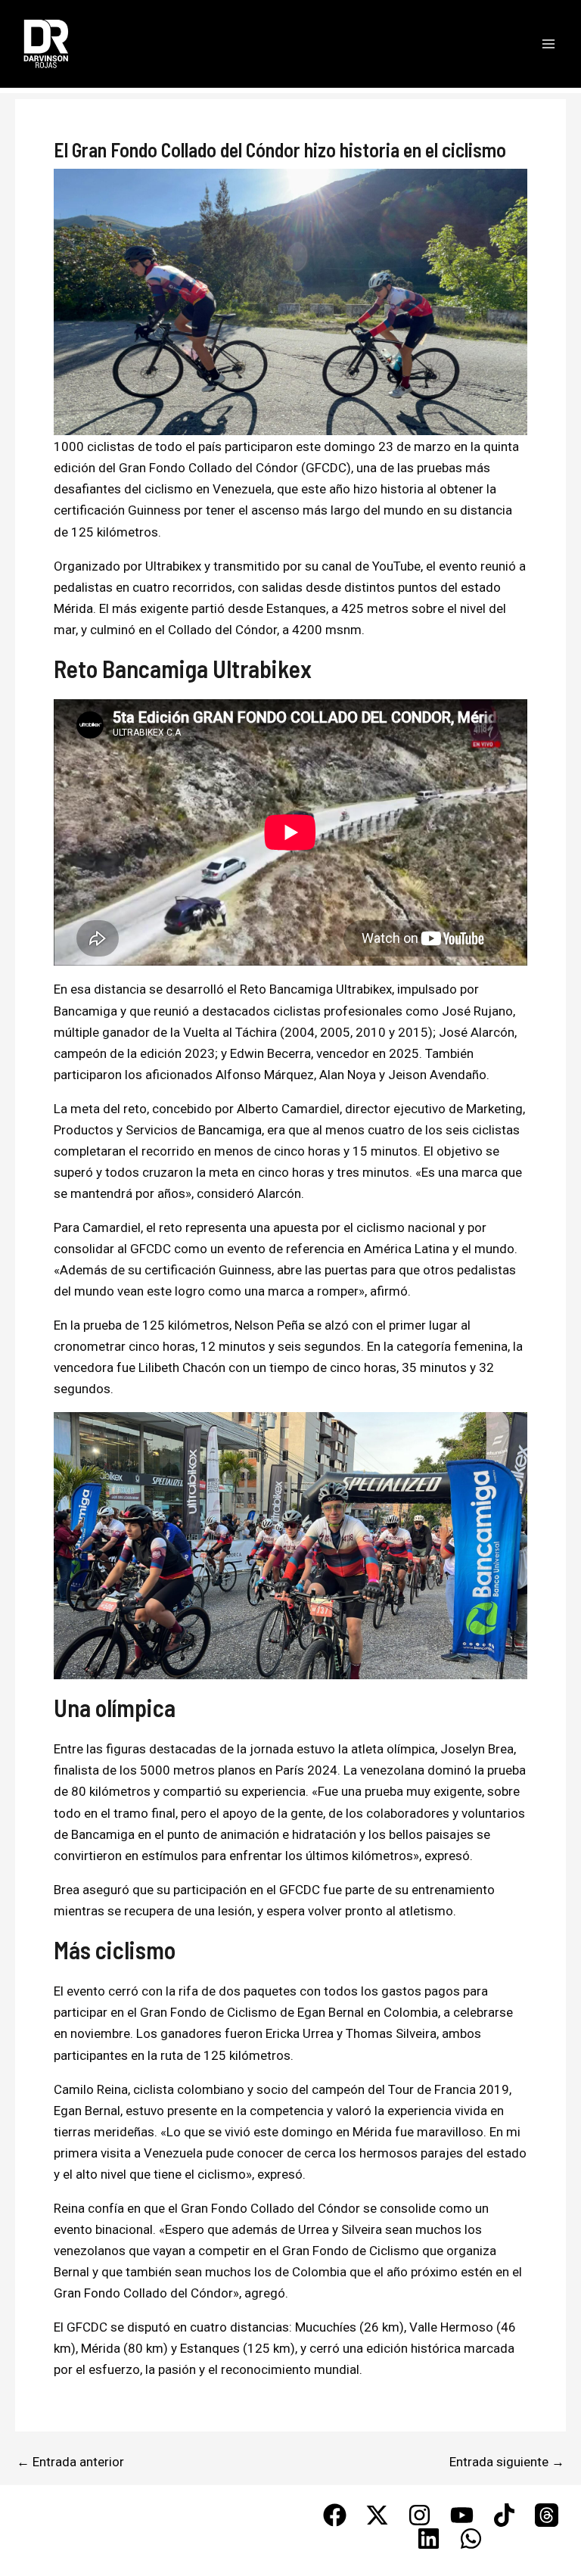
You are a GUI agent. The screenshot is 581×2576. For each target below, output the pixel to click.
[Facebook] (335, 2515)
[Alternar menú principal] (549, 44)
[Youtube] (462, 2515)
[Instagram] (419, 2515)
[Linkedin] (429, 2539)
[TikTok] (504, 2515)
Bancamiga (230, 1130)
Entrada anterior (70, 2462)
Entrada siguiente (507, 2462)
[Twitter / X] (377, 2515)
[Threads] (547, 2515)
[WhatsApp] (471, 2539)
